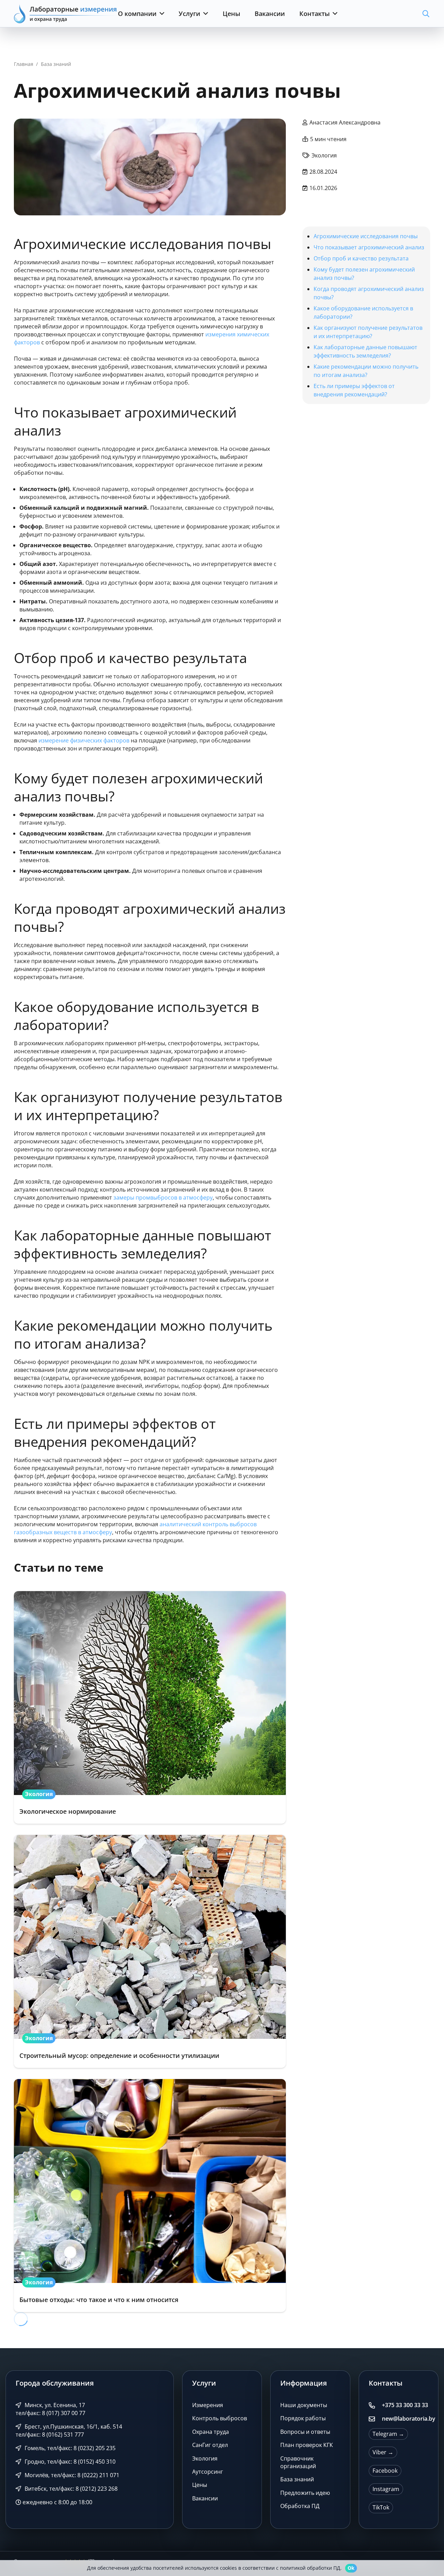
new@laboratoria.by (409, 2419)
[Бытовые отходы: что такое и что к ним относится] (150, 2196)
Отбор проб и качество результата (361, 258)
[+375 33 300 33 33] (375, 2405)
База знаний (297, 2479)
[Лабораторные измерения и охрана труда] (66, 14)
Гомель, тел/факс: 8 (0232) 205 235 (69, 2448)
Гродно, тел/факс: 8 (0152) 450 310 (69, 2462)
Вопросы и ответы (305, 2432)
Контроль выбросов (220, 2418)
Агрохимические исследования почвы (366, 236)
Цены (200, 2485)
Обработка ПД (300, 2506)
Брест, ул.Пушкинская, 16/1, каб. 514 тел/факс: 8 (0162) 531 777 (69, 2431)
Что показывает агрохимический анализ (369, 247)
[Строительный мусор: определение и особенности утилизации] (150, 1951)
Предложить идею (305, 2493)
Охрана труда (211, 2432)
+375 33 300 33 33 (405, 2405)
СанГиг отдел (210, 2445)
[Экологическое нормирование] (150, 1708)
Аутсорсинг (208, 2472)
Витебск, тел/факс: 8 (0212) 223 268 (70, 2489)
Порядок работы (303, 2418)
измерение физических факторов (84, 740)
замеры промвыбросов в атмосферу (163, 1197)
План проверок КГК (307, 2445)
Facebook (385, 2471)
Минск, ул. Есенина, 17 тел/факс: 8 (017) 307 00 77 (50, 2409)
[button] (160, 14)
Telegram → (388, 2434)
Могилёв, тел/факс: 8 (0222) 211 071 (71, 2475)
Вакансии (205, 2498)
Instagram (386, 2489)
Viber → (383, 2452)
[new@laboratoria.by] (375, 2419)
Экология (205, 2458)
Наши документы (304, 2405)
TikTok (381, 2507)
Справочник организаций (298, 2462)
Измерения (208, 2405)
